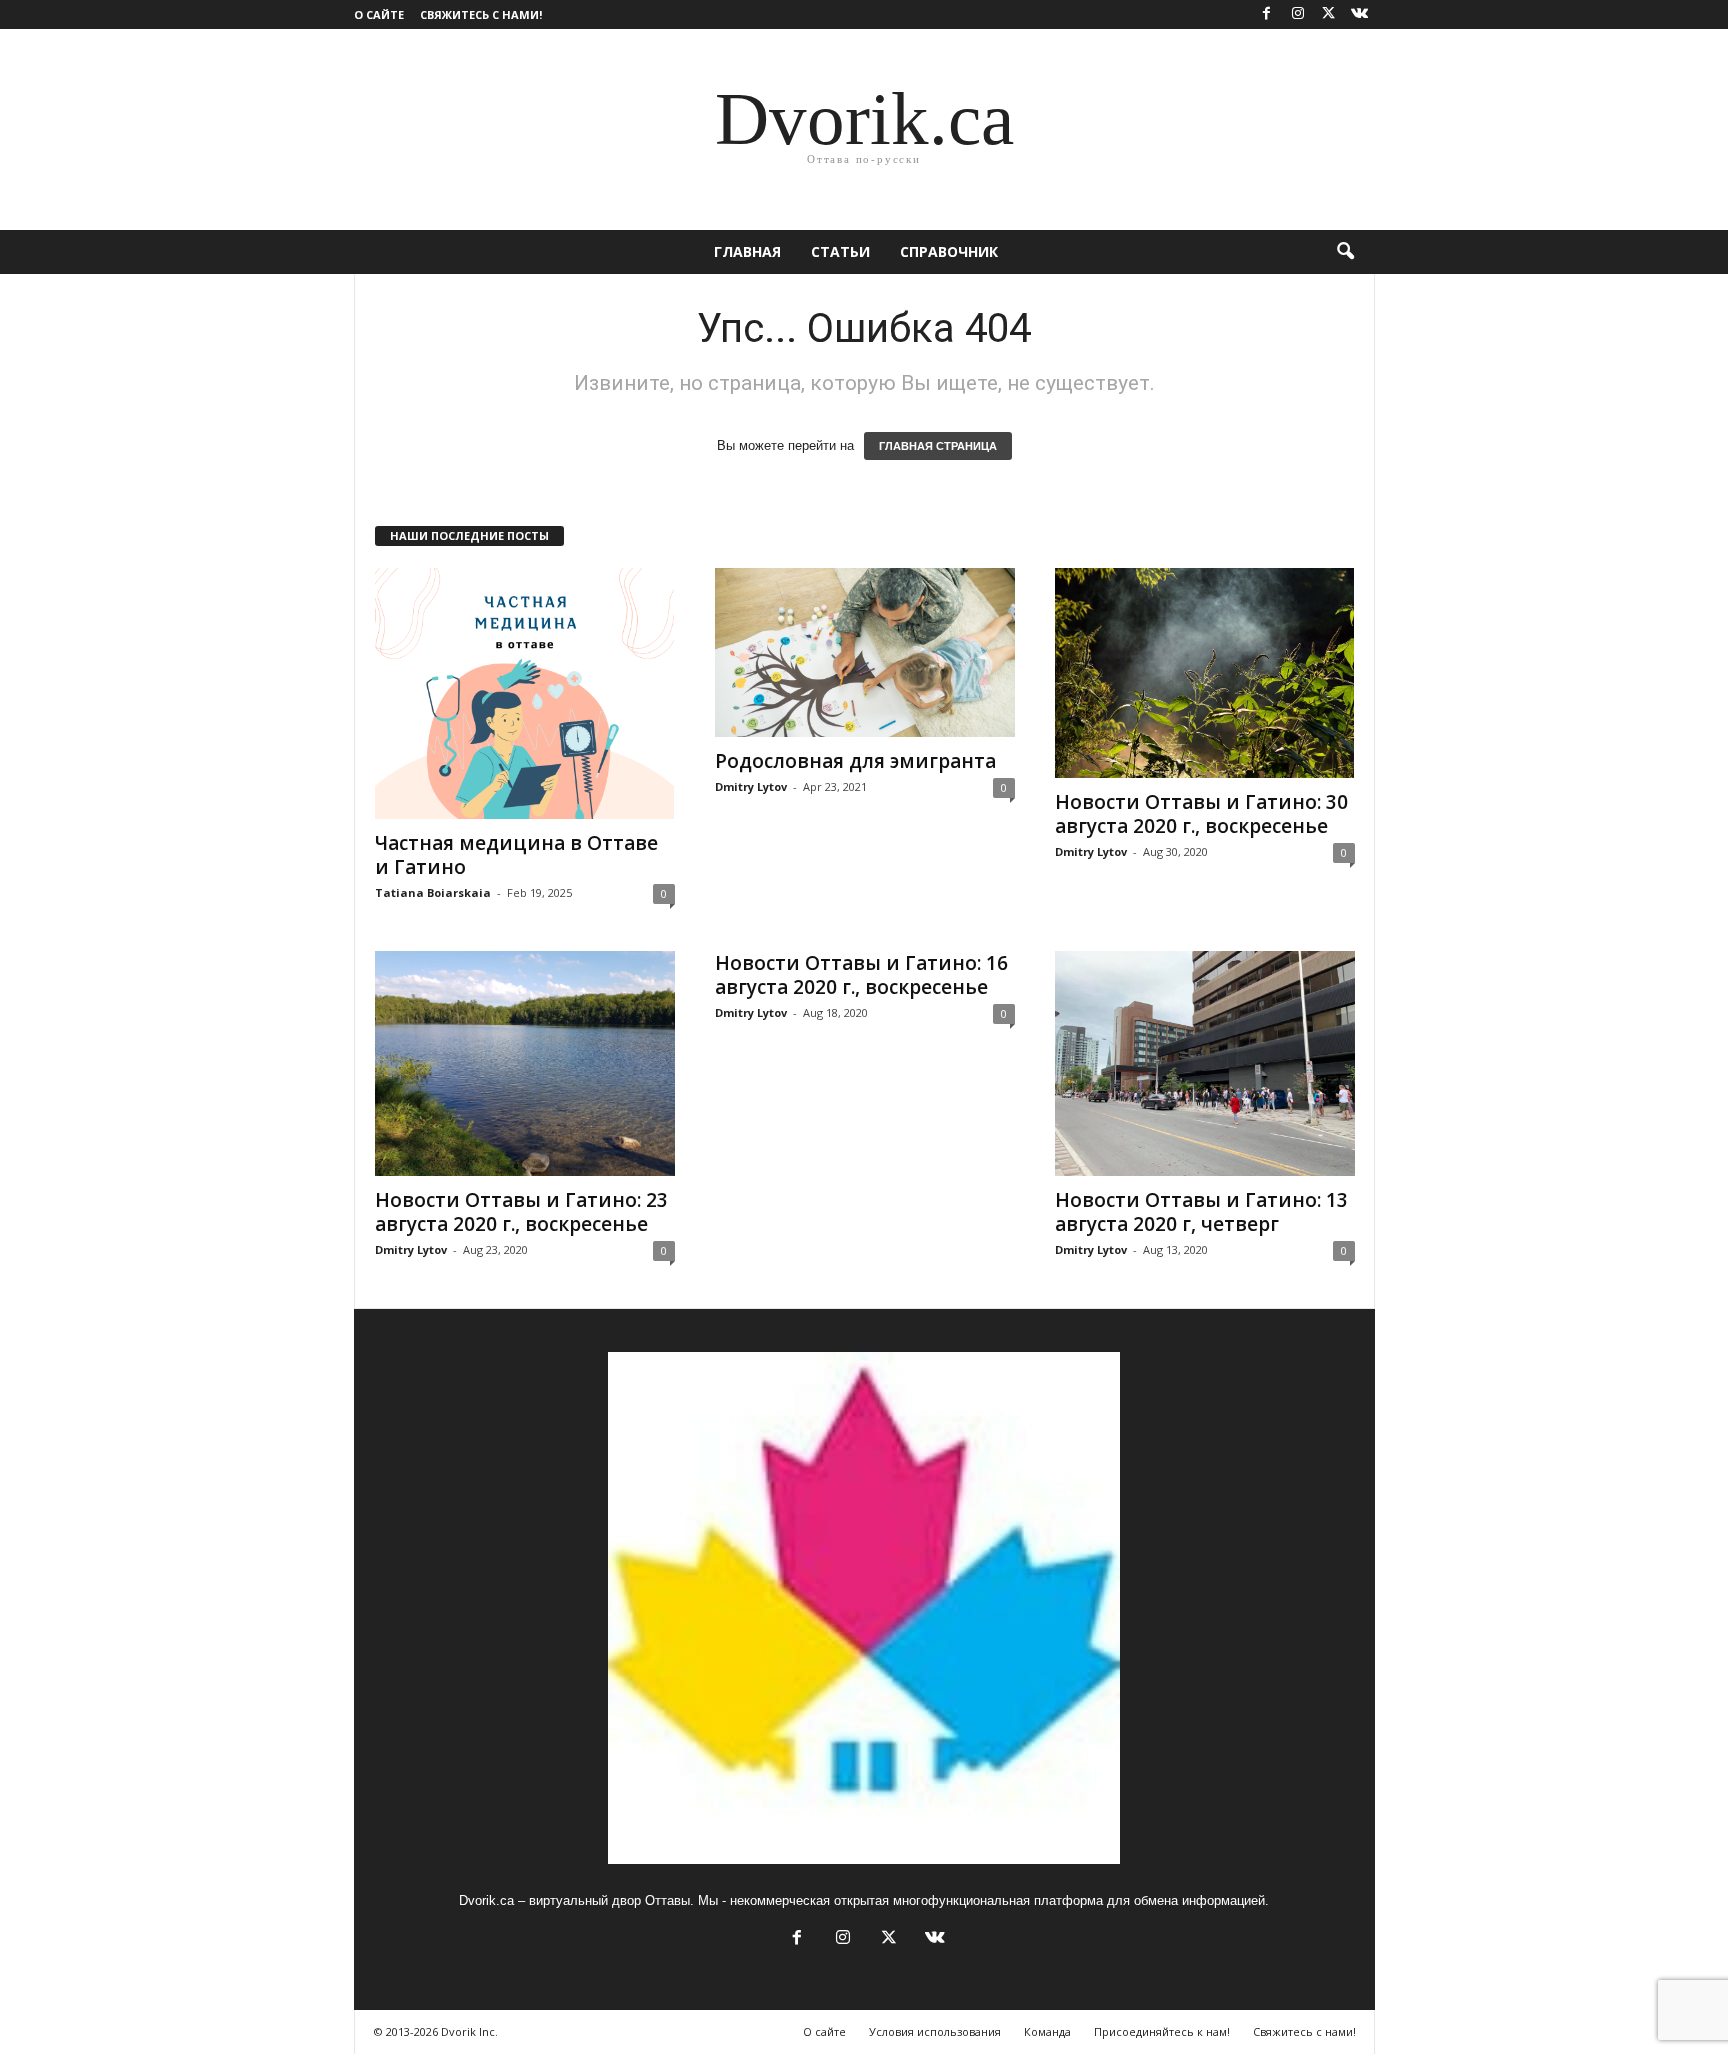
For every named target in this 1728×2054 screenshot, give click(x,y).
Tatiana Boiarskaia (433, 892)
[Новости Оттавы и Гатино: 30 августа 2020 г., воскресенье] (1205, 673)
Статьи (840, 251)
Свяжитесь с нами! (481, 14)
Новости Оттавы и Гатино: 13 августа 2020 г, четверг (1201, 1212)
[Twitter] (1329, 14)
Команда (1047, 2031)
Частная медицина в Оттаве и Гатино (516, 855)
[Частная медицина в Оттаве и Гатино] (525, 693)
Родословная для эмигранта (855, 761)
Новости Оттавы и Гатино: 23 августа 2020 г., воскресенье (521, 1212)
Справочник (949, 251)
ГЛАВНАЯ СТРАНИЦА (938, 446)
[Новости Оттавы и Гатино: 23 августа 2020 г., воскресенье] (525, 1063)
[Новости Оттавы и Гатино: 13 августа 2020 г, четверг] (1205, 1063)
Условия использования (935, 2031)
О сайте (379, 14)
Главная (747, 251)
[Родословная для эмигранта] (865, 652)
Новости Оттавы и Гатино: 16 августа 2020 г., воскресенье (861, 975)
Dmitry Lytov (751, 786)
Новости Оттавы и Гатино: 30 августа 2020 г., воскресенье (1201, 814)
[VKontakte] (1360, 14)
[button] (1345, 252)
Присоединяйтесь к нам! (1162, 2031)
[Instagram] (1298, 14)
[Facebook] (1267, 14)
